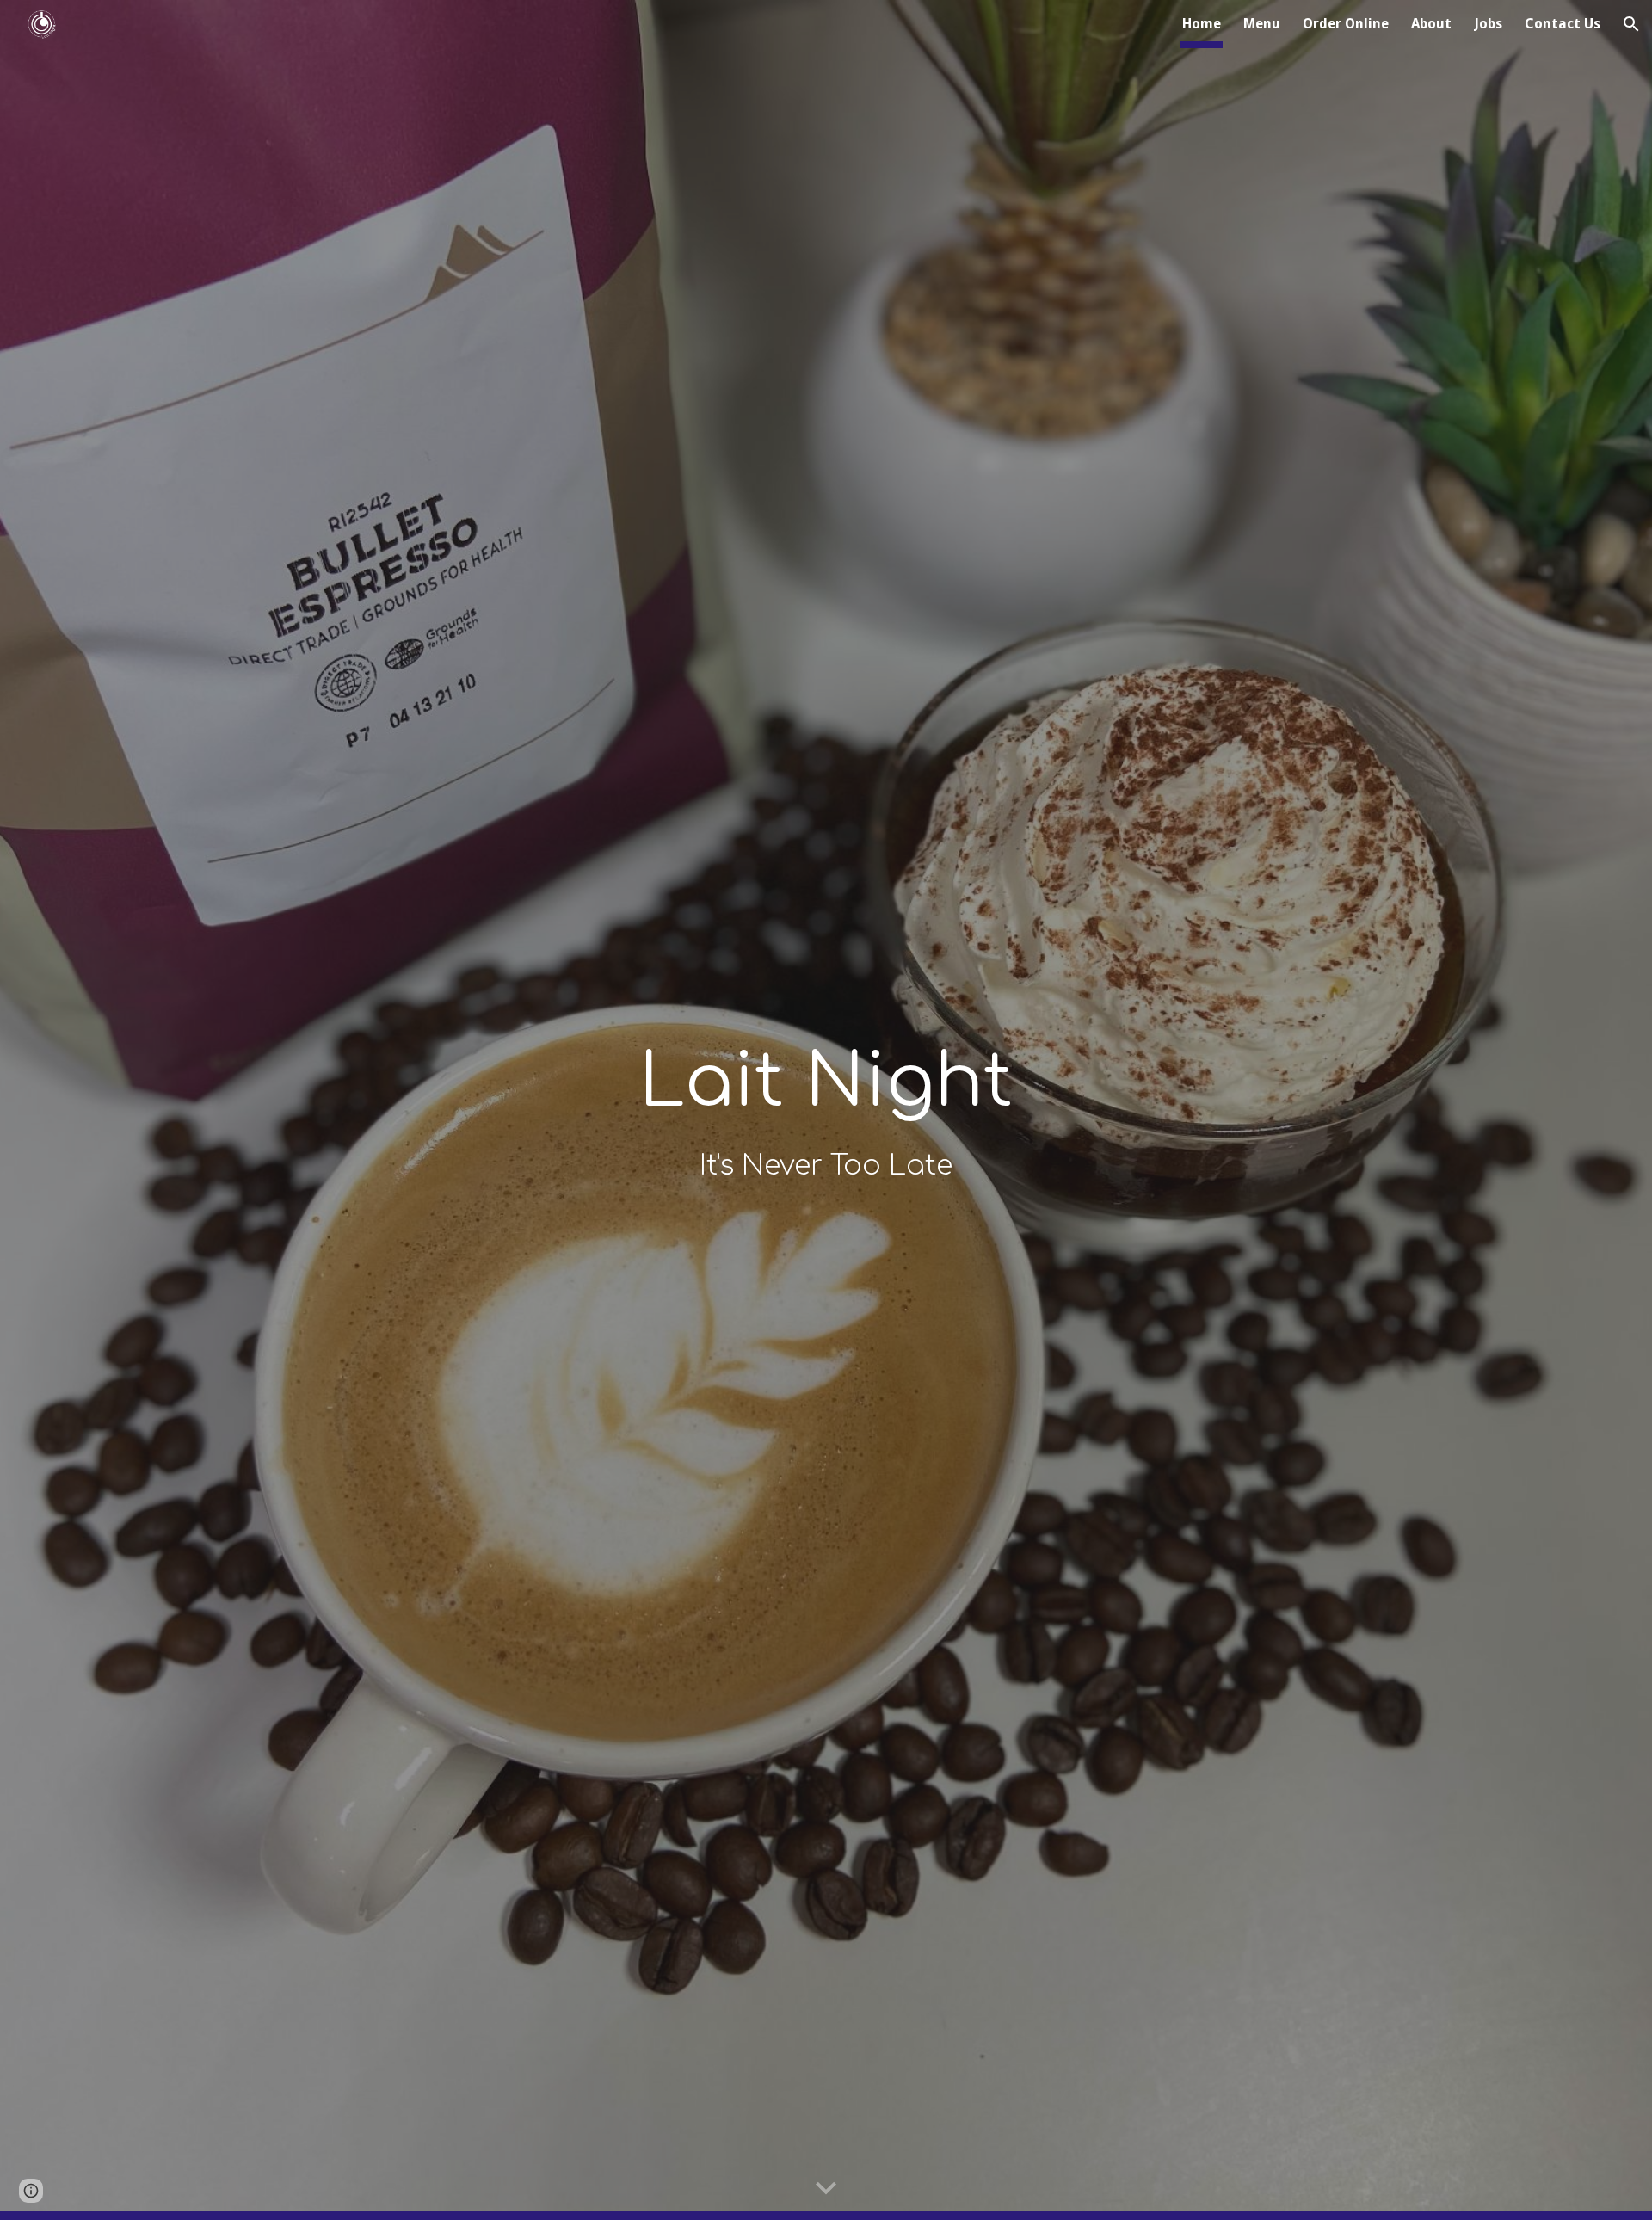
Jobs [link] (1488, 24)
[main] (826, 1110)
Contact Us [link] (1563, 24)
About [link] (1431, 24)
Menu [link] (1262, 24)
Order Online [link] (1346, 24)
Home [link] (1202, 24)
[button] (1631, 24)
